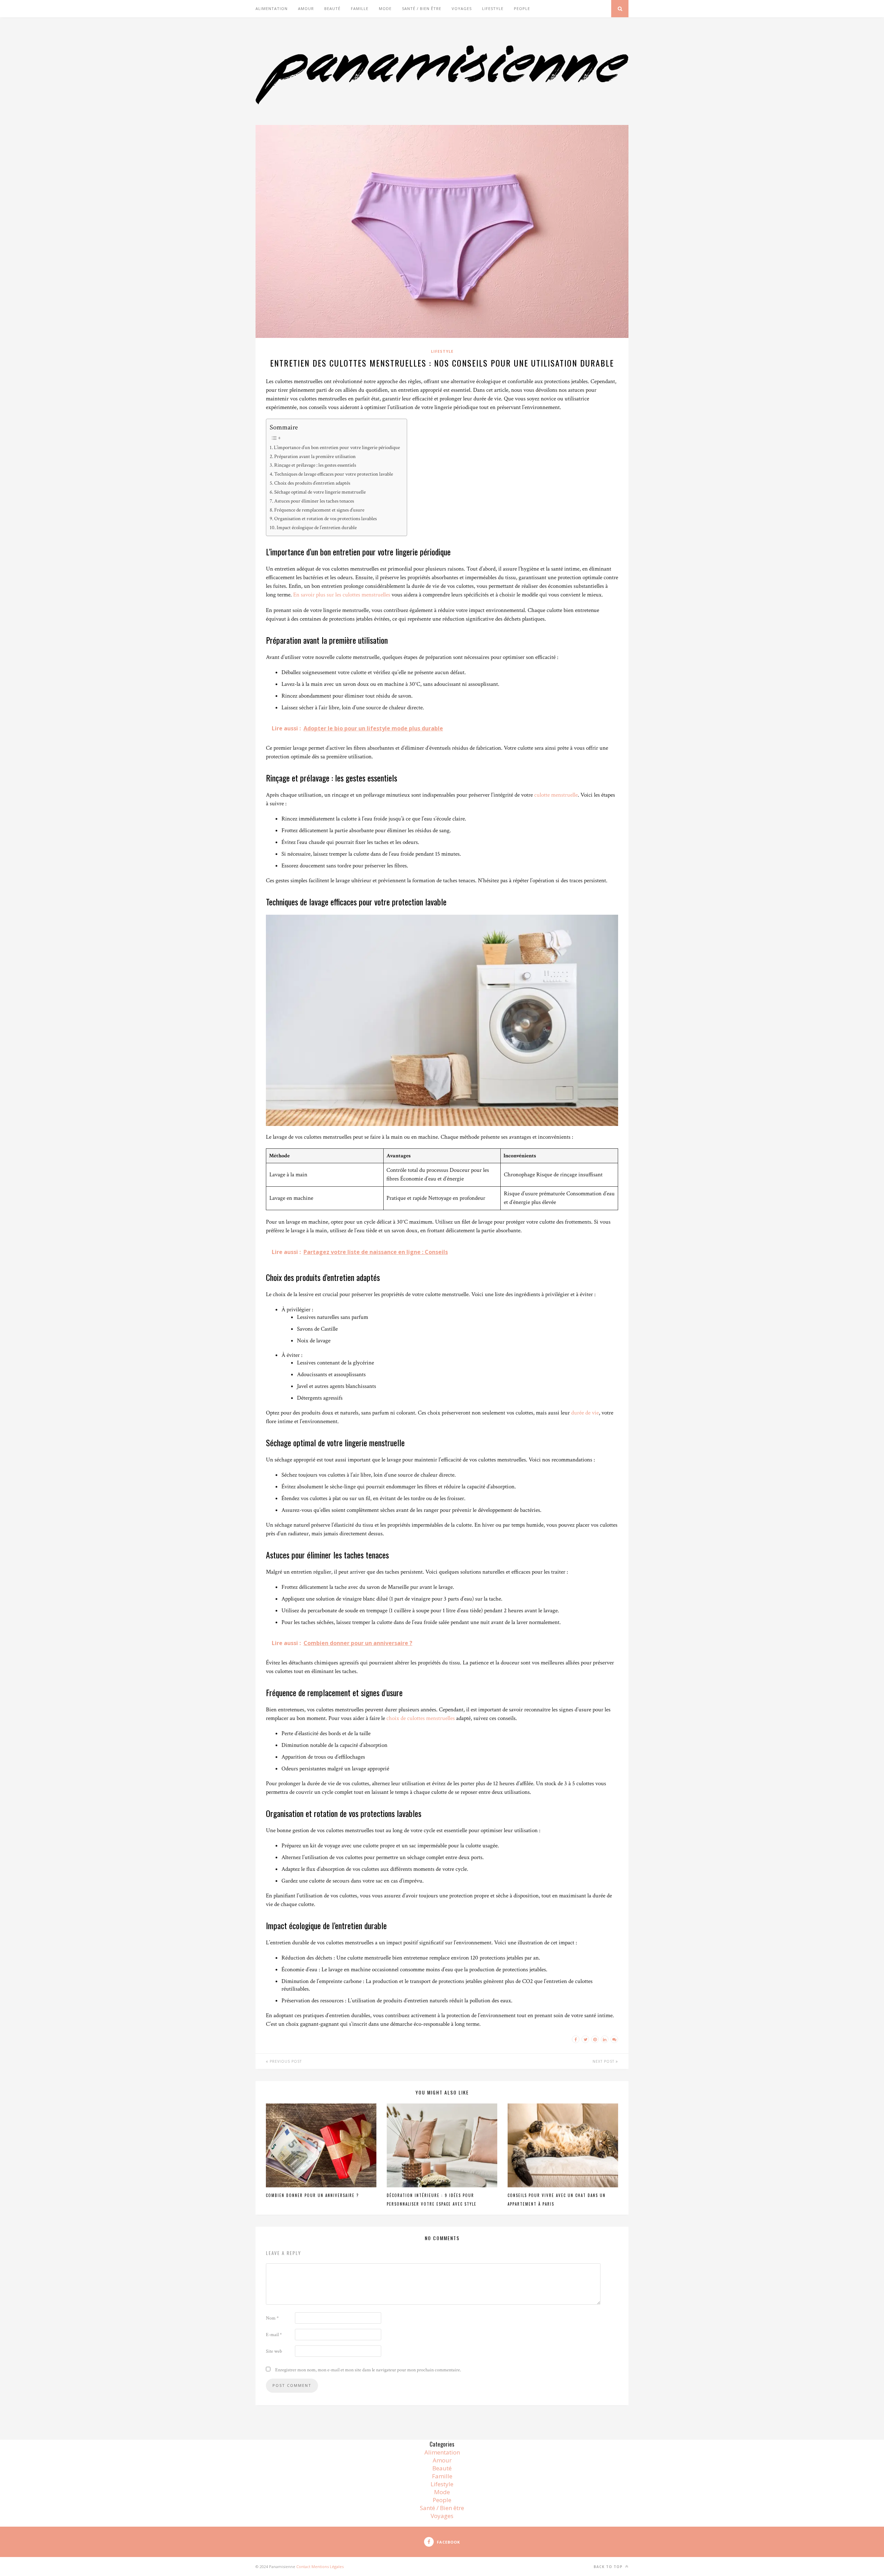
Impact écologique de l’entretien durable (317, 527)
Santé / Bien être (422, 8)
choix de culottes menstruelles (421, 1718)
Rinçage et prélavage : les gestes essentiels (315, 465)
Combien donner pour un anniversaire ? (312, 2195)
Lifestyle (493, 8)
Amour (306, 8)
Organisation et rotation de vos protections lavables (325, 518)
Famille (360, 8)
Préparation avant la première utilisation (315, 456)
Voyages (462, 8)
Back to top (609, 2567)
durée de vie (585, 1413)
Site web (274, 2351)
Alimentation (272, 8)
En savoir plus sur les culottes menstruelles (342, 595)
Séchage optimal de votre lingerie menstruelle (320, 492)
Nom (272, 2318)
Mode (385, 8)
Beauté (332, 8)
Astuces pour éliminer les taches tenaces (314, 501)
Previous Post (285, 2061)
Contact (303, 2567)
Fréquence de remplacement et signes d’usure (319, 510)
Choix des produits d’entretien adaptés (312, 483)
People (522, 8)
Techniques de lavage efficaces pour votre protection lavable (334, 474)
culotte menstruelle (556, 795)
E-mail (274, 2335)
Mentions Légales (328, 2567)
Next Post (604, 2061)
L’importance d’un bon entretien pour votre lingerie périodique (337, 447)
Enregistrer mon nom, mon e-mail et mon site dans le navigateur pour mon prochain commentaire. (368, 2370)
